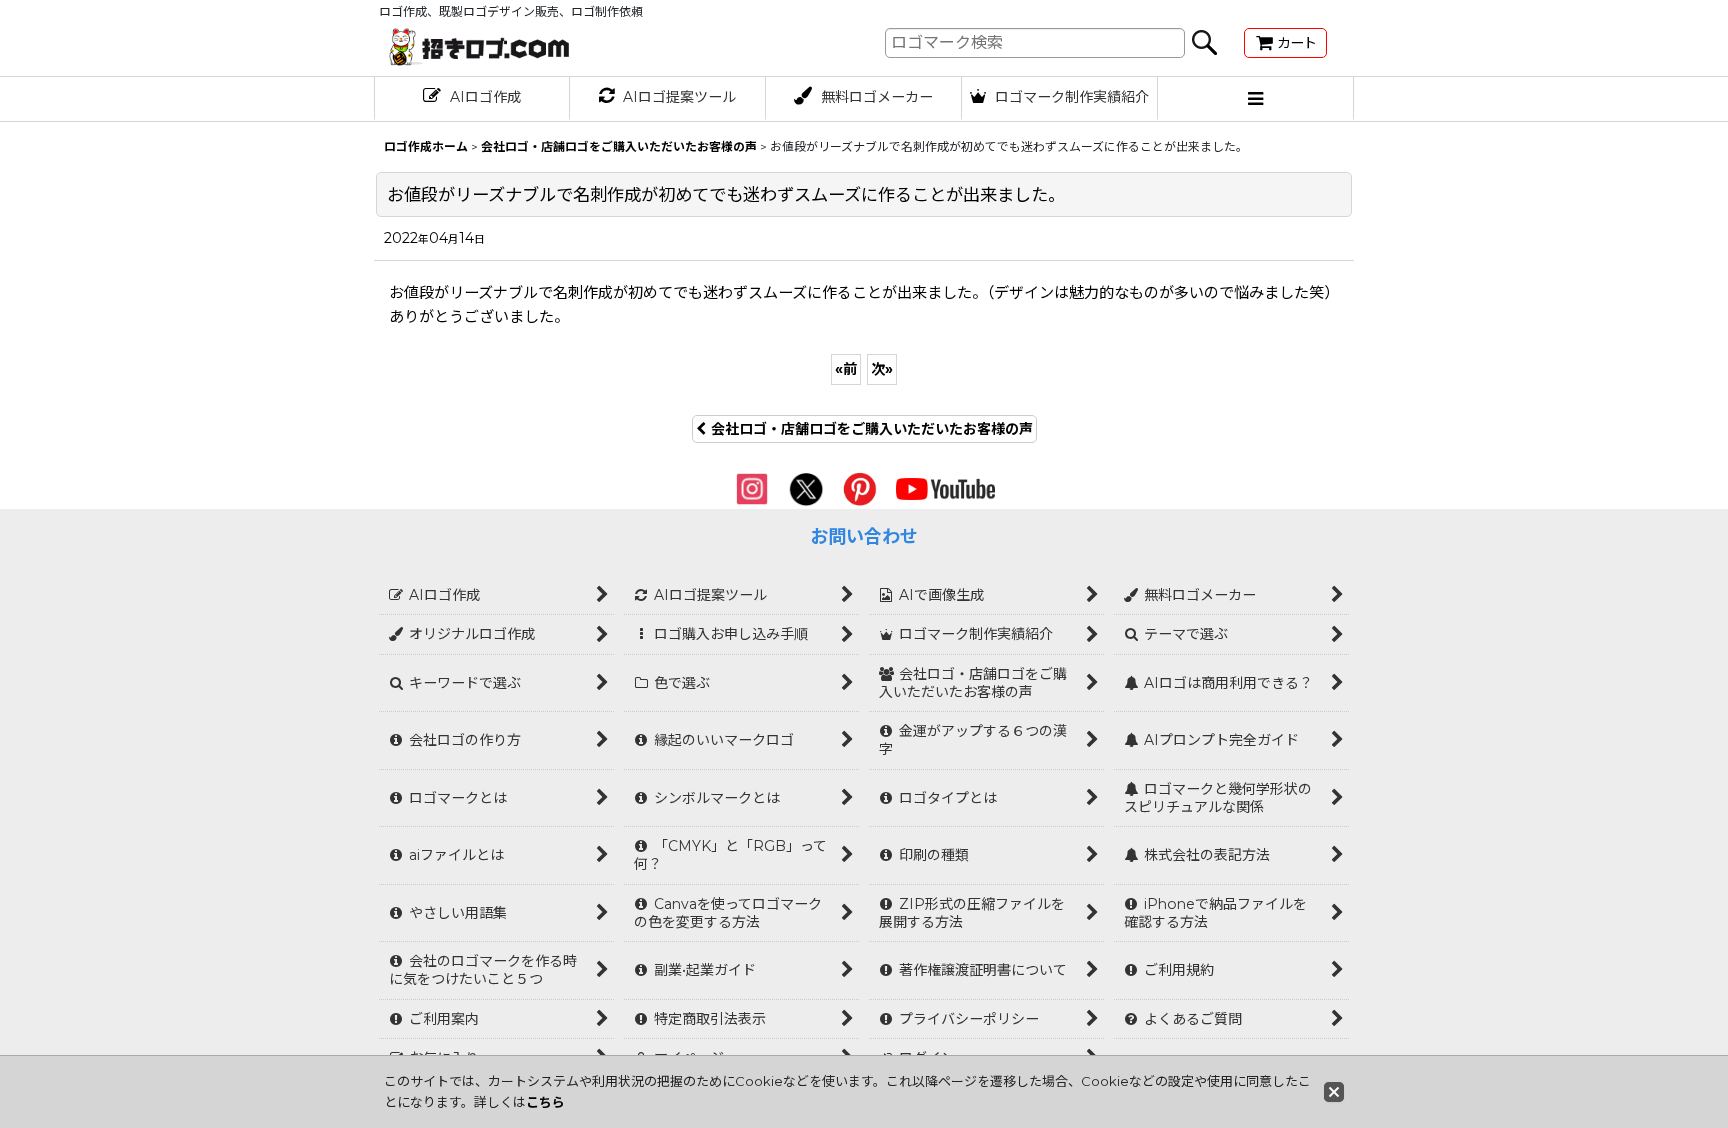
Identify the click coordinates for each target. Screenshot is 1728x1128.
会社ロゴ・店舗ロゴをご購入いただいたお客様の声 (872, 429)
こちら (545, 1102)
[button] (1256, 99)
